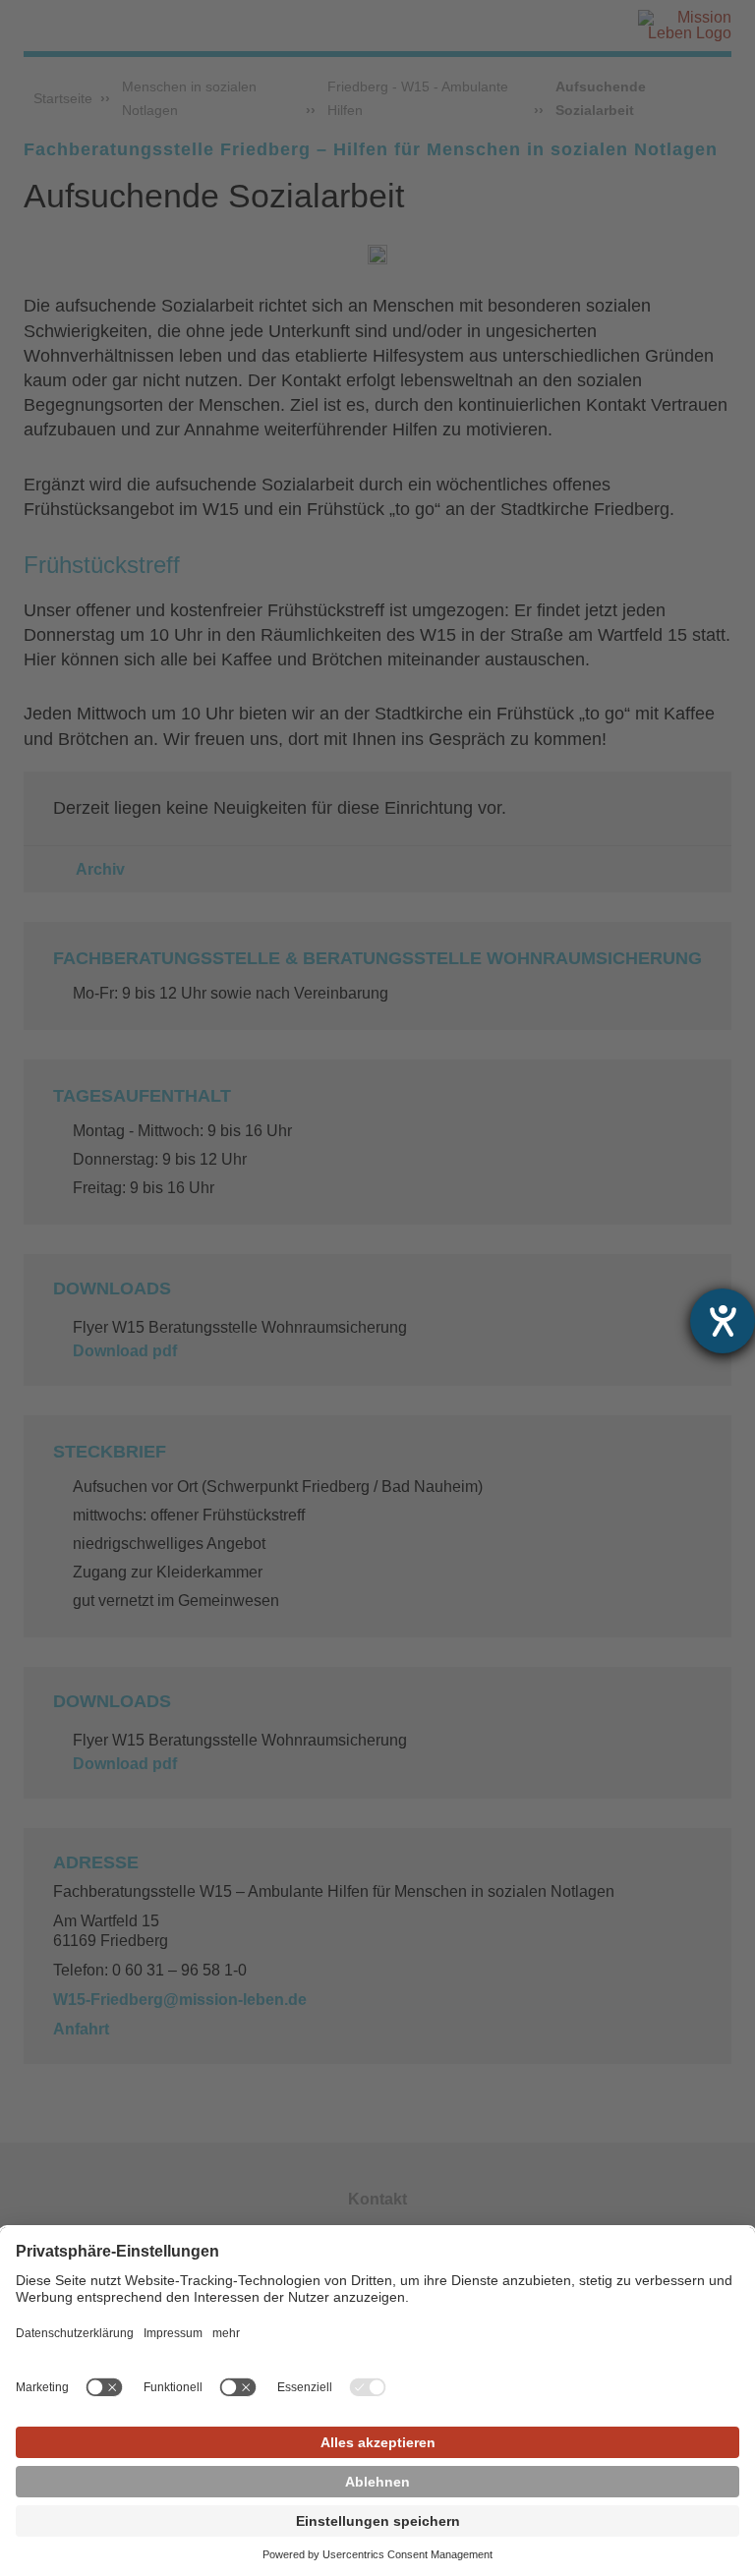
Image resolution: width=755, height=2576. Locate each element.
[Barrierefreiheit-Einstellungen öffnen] (723, 1321)
